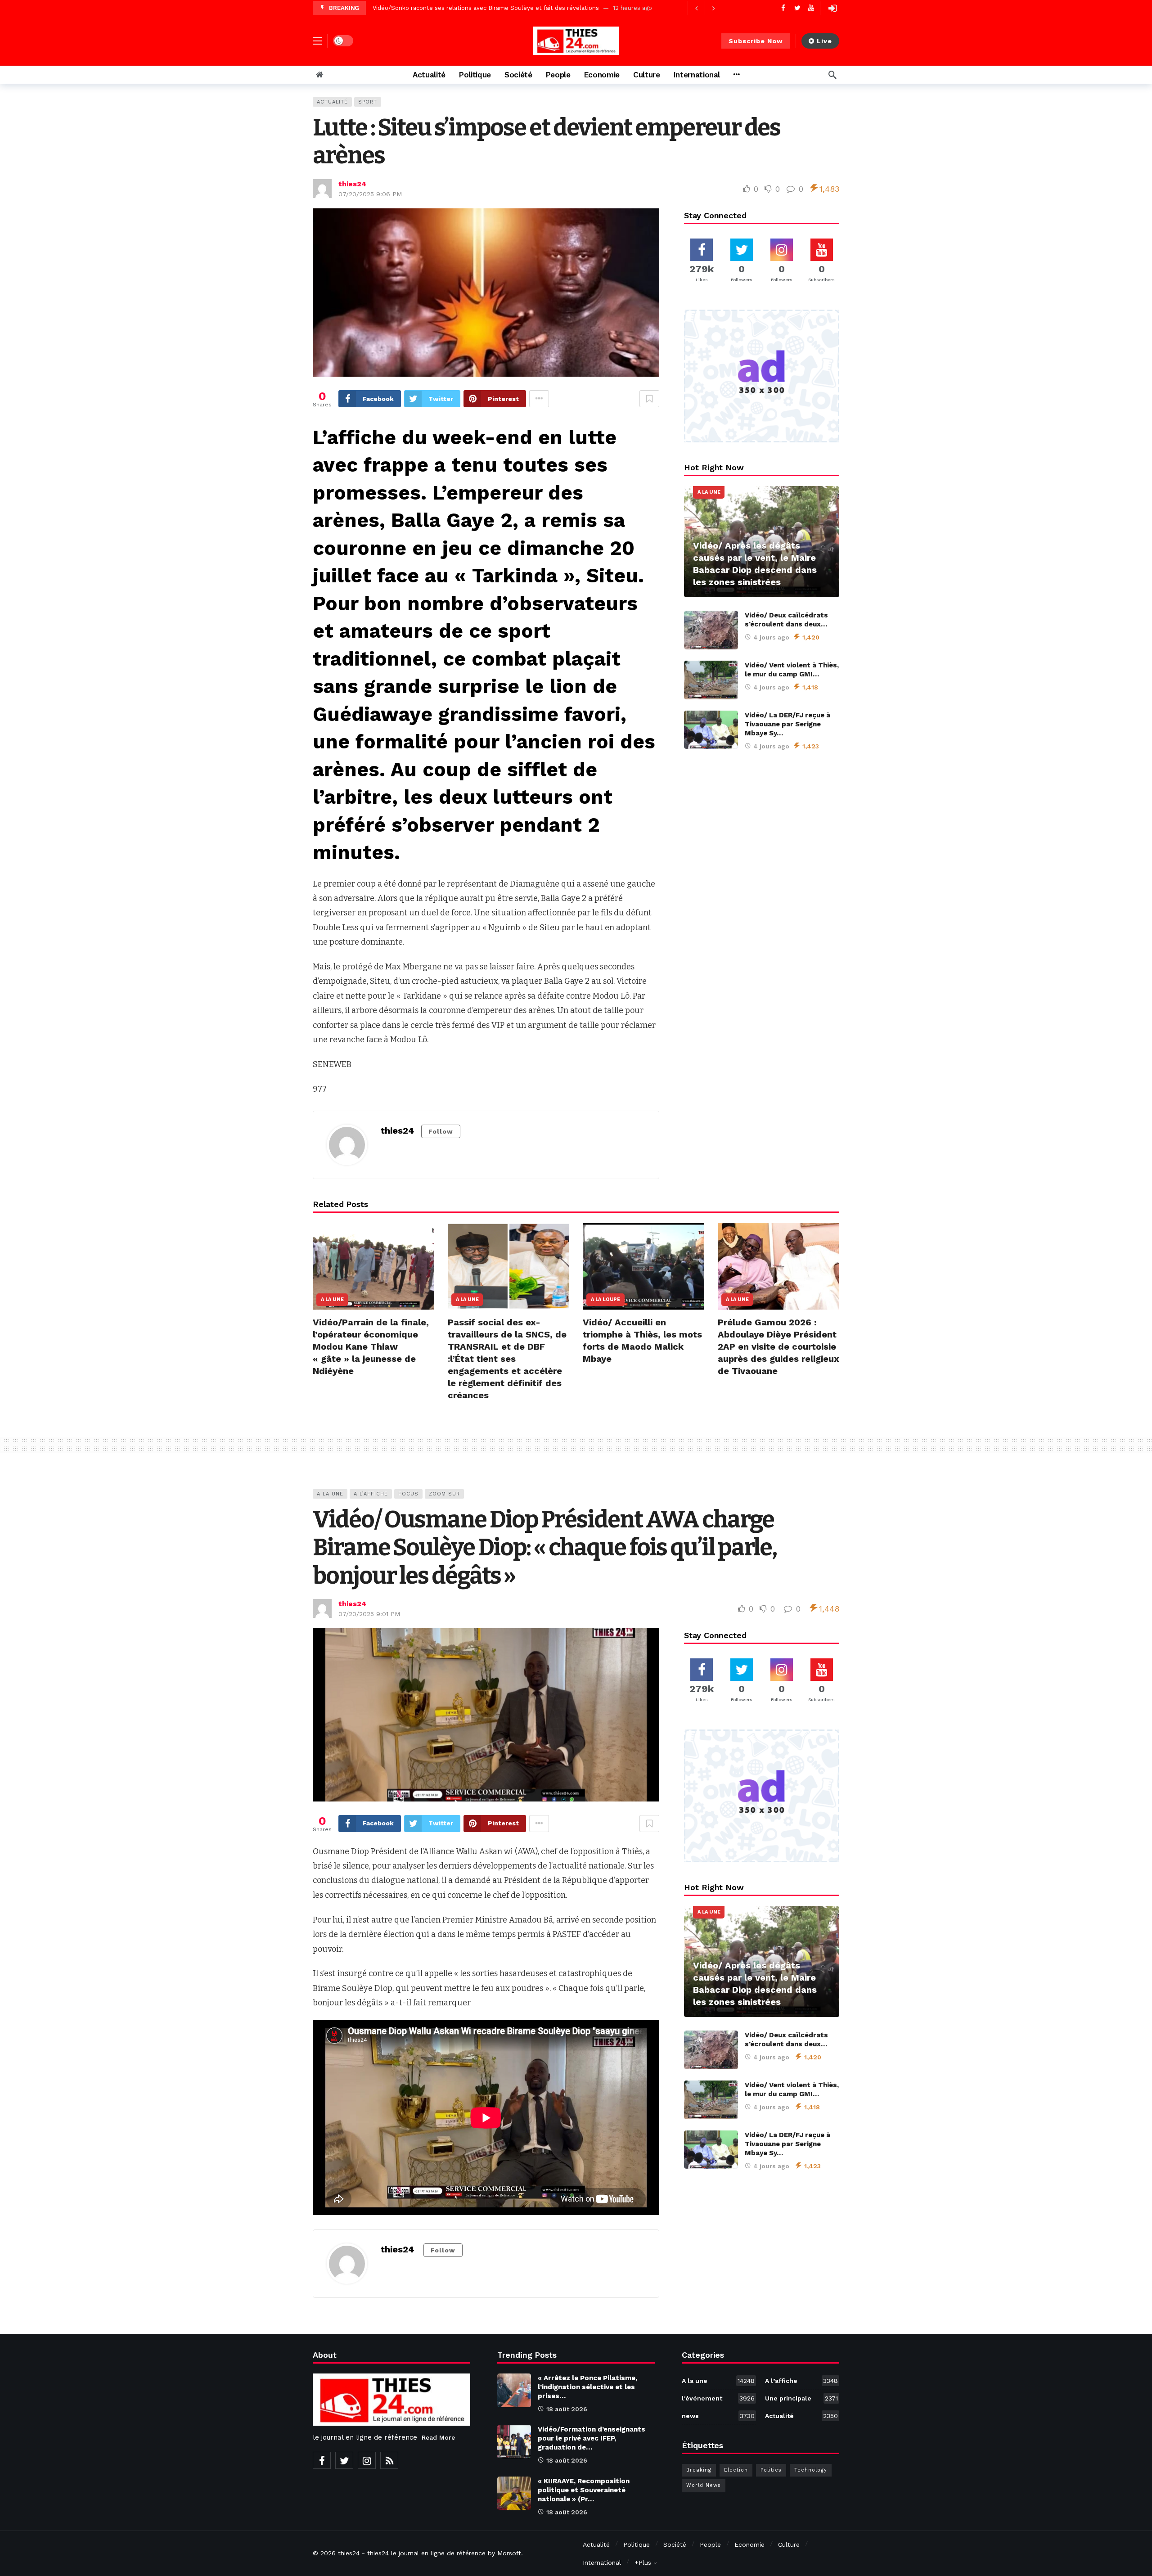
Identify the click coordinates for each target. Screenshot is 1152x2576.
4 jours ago (771, 637)
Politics (771, 2470)
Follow (441, 1131)
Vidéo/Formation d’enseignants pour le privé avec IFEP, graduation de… (592, 2438)
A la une (709, 492)
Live (824, 41)
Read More (438, 2437)
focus (408, 1494)
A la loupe (605, 1299)
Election (736, 2470)
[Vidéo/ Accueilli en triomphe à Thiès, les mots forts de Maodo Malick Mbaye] (643, 1266)
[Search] (832, 75)
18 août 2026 (567, 2409)
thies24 (352, 184)
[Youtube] (811, 8)
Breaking (699, 2470)
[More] (736, 75)
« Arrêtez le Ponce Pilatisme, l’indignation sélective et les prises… (587, 2387)
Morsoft (509, 2553)
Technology (811, 2470)
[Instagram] (367, 2460)
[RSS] (389, 2460)
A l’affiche (371, 1494)
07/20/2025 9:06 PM (370, 194)
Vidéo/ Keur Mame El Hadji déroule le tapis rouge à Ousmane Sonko (470, 8)
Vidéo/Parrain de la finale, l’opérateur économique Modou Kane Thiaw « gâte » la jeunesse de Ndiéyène (371, 1347)
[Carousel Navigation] (705, 8)
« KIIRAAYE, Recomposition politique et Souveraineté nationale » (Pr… (584, 2490)
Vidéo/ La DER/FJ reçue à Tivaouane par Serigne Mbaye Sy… (787, 724)
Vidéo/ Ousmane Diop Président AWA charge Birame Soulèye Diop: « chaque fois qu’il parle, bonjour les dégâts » (545, 1548)
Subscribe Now (756, 41)
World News (704, 2485)
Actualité (332, 102)
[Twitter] (797, 8)
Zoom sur (444, 1494)
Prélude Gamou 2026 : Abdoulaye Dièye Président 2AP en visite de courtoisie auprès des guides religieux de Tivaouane (778, 1347)
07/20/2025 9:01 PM (369, 1614)
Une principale (801, 2398)
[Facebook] (783, 8)
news (718, 2416)
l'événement (718, 2398)
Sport (368, 102)
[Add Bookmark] (649, 399)
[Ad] (762, 376)
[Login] (832, 8)
